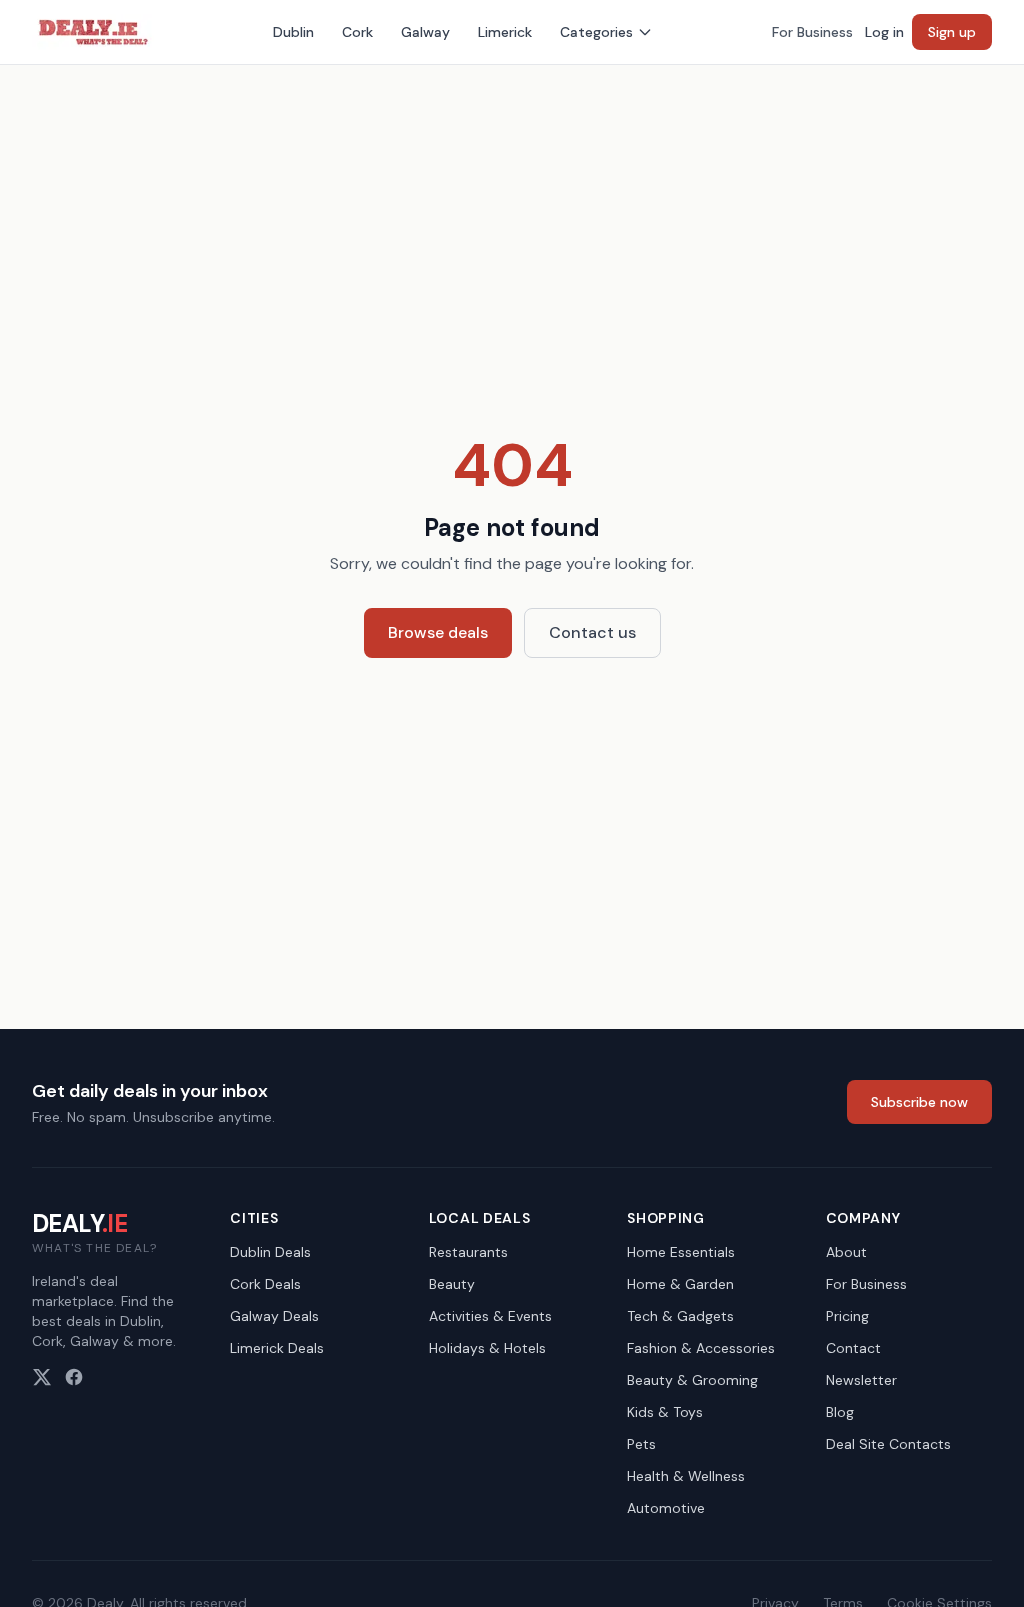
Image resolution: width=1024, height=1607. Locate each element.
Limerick (505, 32)
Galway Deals (274, 1316)
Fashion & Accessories (701, 1348)
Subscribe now (919, 1102)
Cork (357, 32)
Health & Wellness (686, 1476)
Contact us (592, 632)
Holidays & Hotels (487, 1348)
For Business (812, 32)
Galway (425, 32)
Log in (884, 32)
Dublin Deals (270, 1252)
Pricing (847, 1316)
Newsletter (861, 1380)
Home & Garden (680, 1284)
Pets (641, 1444)
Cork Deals (265, 1284)
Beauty (452, 1284)
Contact (853, 1348)
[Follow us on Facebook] (74, 1377)
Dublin (293, 32)
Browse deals (438, 632)
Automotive (666, 1508)
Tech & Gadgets (680, 1316)
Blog (840, 1412)
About (846, 1252)
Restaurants (468, 1252)
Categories (596, 32)
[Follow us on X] (42, 1377)
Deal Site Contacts (888, 1444)
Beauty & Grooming (692, 1380)
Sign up (952, 32)
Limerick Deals (277, 1348)
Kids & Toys (665, 1412)
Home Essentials (681, 1252)
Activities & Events (490, 1316)
